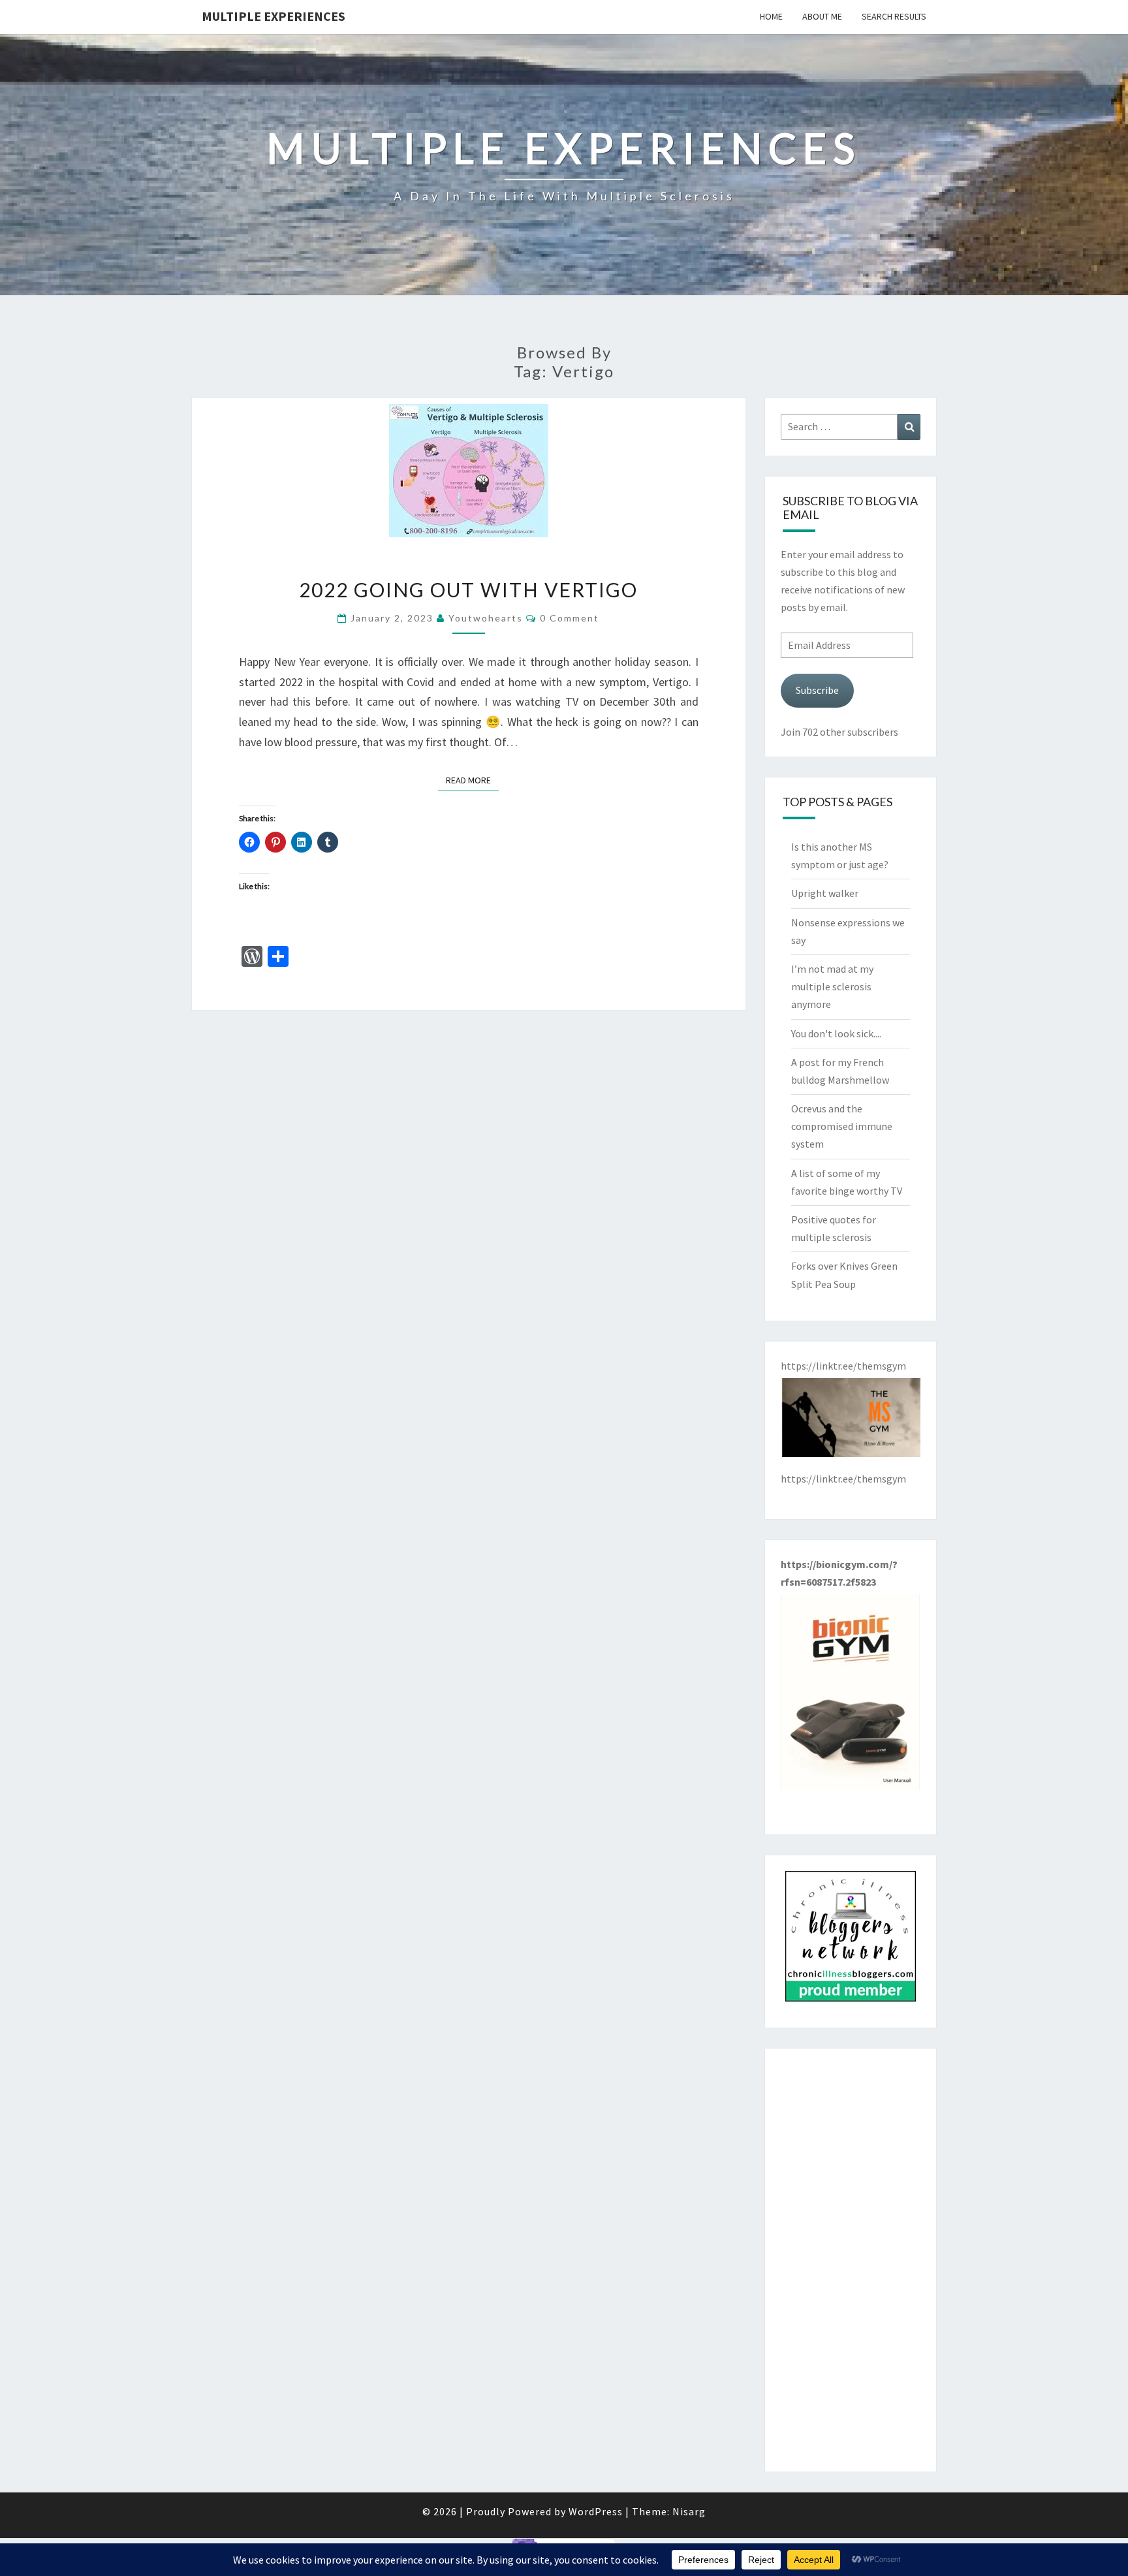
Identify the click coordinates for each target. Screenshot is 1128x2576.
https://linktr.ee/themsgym (843, 1479)
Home (771, 16)
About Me (822, 16)
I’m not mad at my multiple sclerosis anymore (832, 986)
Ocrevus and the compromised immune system (842, 1126)
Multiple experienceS (274, 16)
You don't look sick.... (836, 1033)
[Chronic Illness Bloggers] (851, 1940)
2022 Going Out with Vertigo (468, 589)
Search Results (894, 16)
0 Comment (570, 618)
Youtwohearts (486, 618)
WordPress (596, 2511)
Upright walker (825, 893)
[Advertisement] (851, 2260)
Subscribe (817, 690)
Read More (472, 780)
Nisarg (689, 2511)
